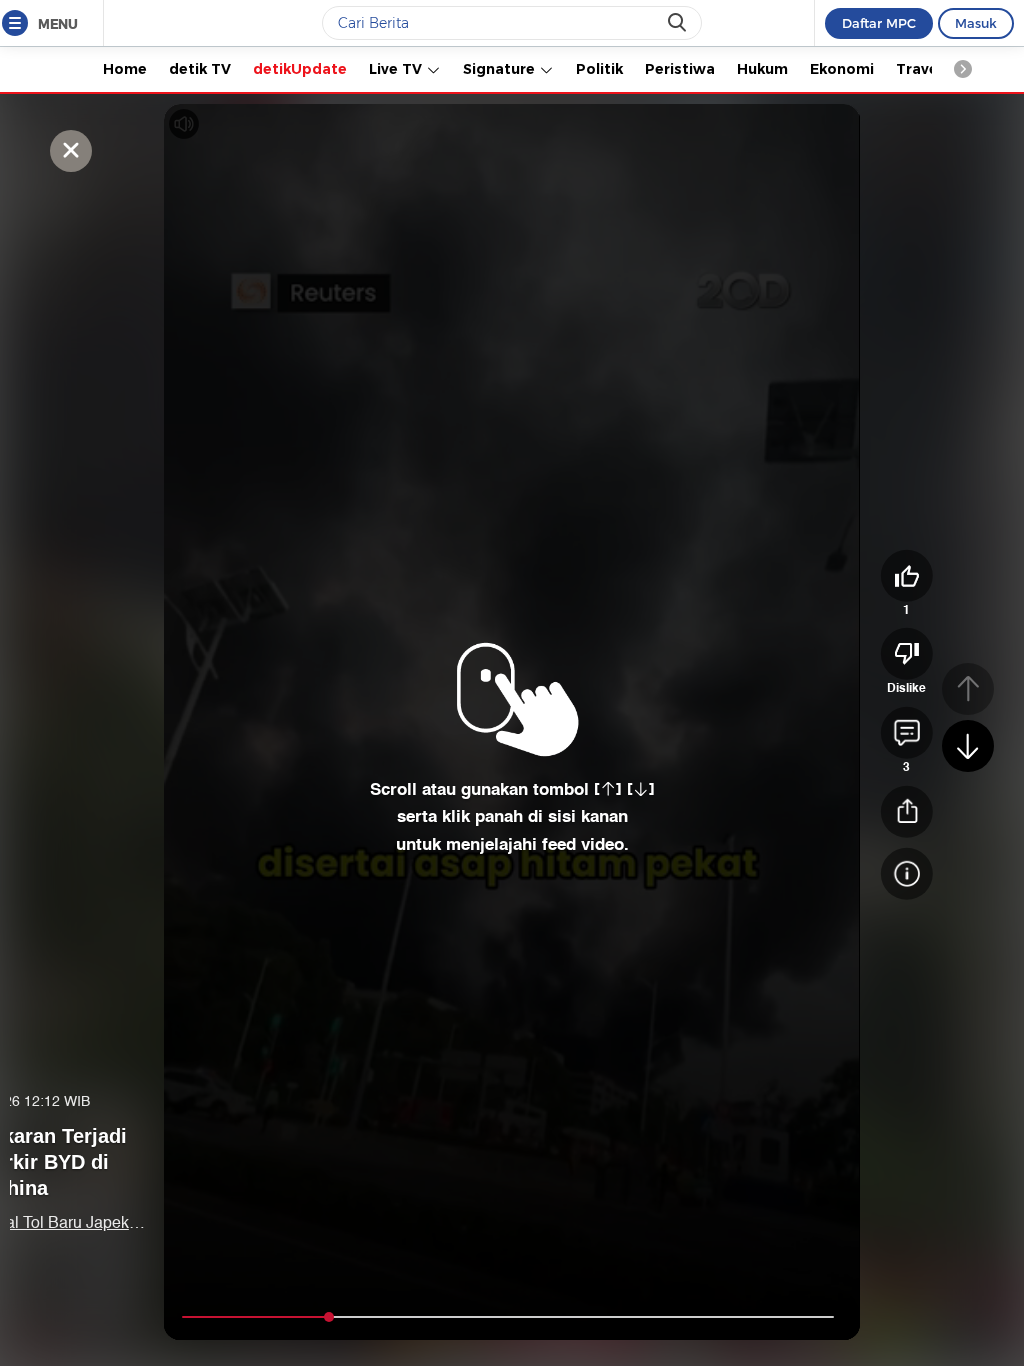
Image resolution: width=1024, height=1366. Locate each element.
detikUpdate (300, 69)
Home (125, 69)
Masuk (976, 23)
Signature (501, 69)
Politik (599, 69)
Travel (919, 69)
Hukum (762, 69)
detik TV (200, 69)
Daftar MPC (879, 23)
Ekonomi (842, 69)
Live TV (397, 69)
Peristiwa (680, 69)
